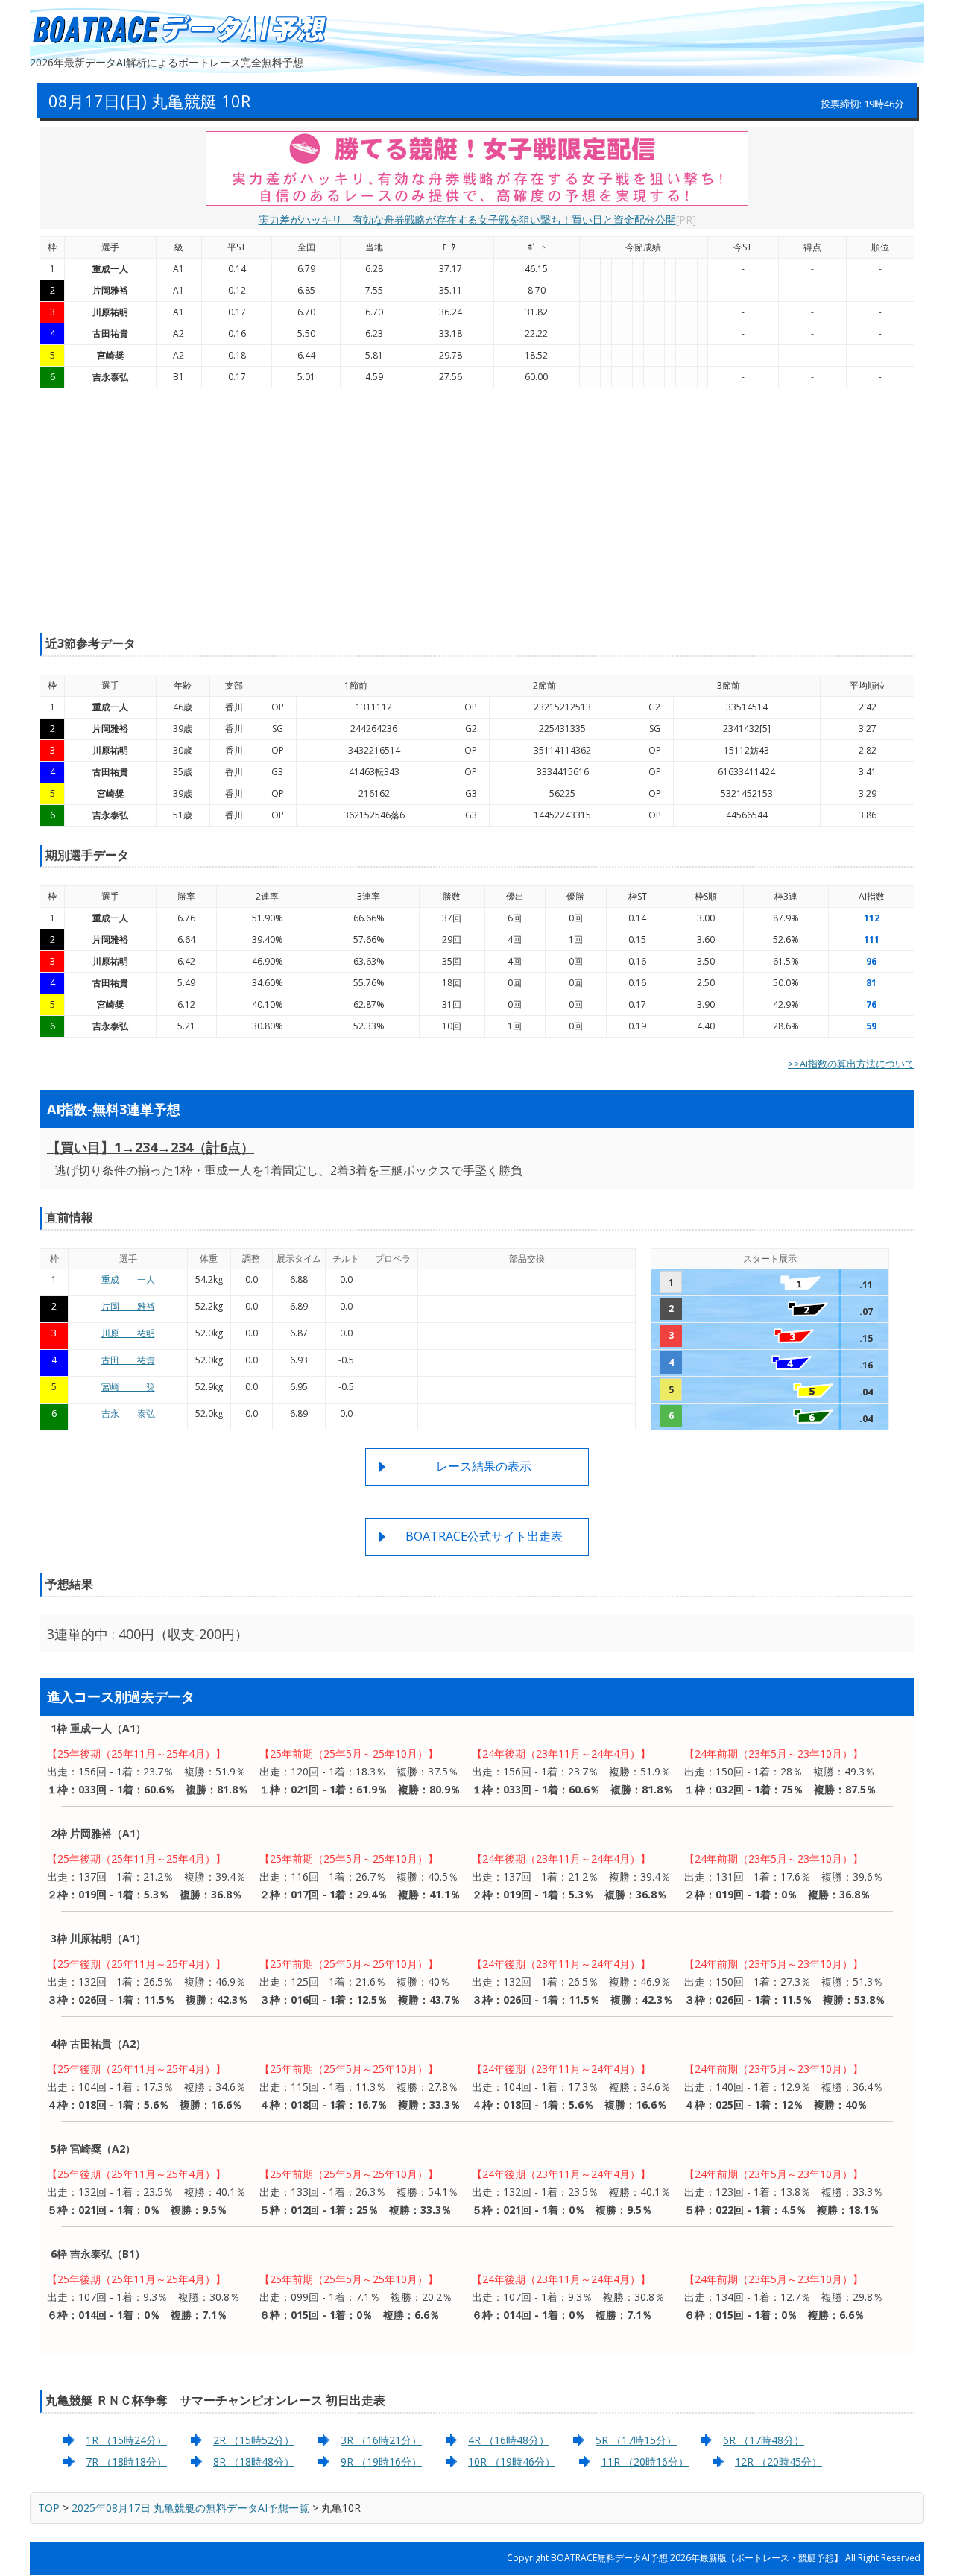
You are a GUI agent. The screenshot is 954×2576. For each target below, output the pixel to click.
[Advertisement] (477, 511)
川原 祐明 (128, 1333)
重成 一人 (128, 1279)
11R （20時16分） (645, 2462)
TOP (49, 2508)
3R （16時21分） (381, 2440)
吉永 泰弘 (128, 1414)
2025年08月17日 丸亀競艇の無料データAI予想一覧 (190, 2508)
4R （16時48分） (509, 2440)
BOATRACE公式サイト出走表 (484, 1536)
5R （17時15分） (636, 2440)
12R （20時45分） (778, 2462)
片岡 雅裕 (128, 1306)
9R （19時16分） (381, 2462)
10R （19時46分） (512, 2462)
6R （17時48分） (764, 2440)
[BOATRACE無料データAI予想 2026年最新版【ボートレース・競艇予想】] (179, 30)
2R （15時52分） (254, 2440)
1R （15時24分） (126, 2440)
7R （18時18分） (126, 2462)
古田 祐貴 (128, 1360)
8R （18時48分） (254, 2462)
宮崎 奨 (128, 1387)
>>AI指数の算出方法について (851, 1064)
